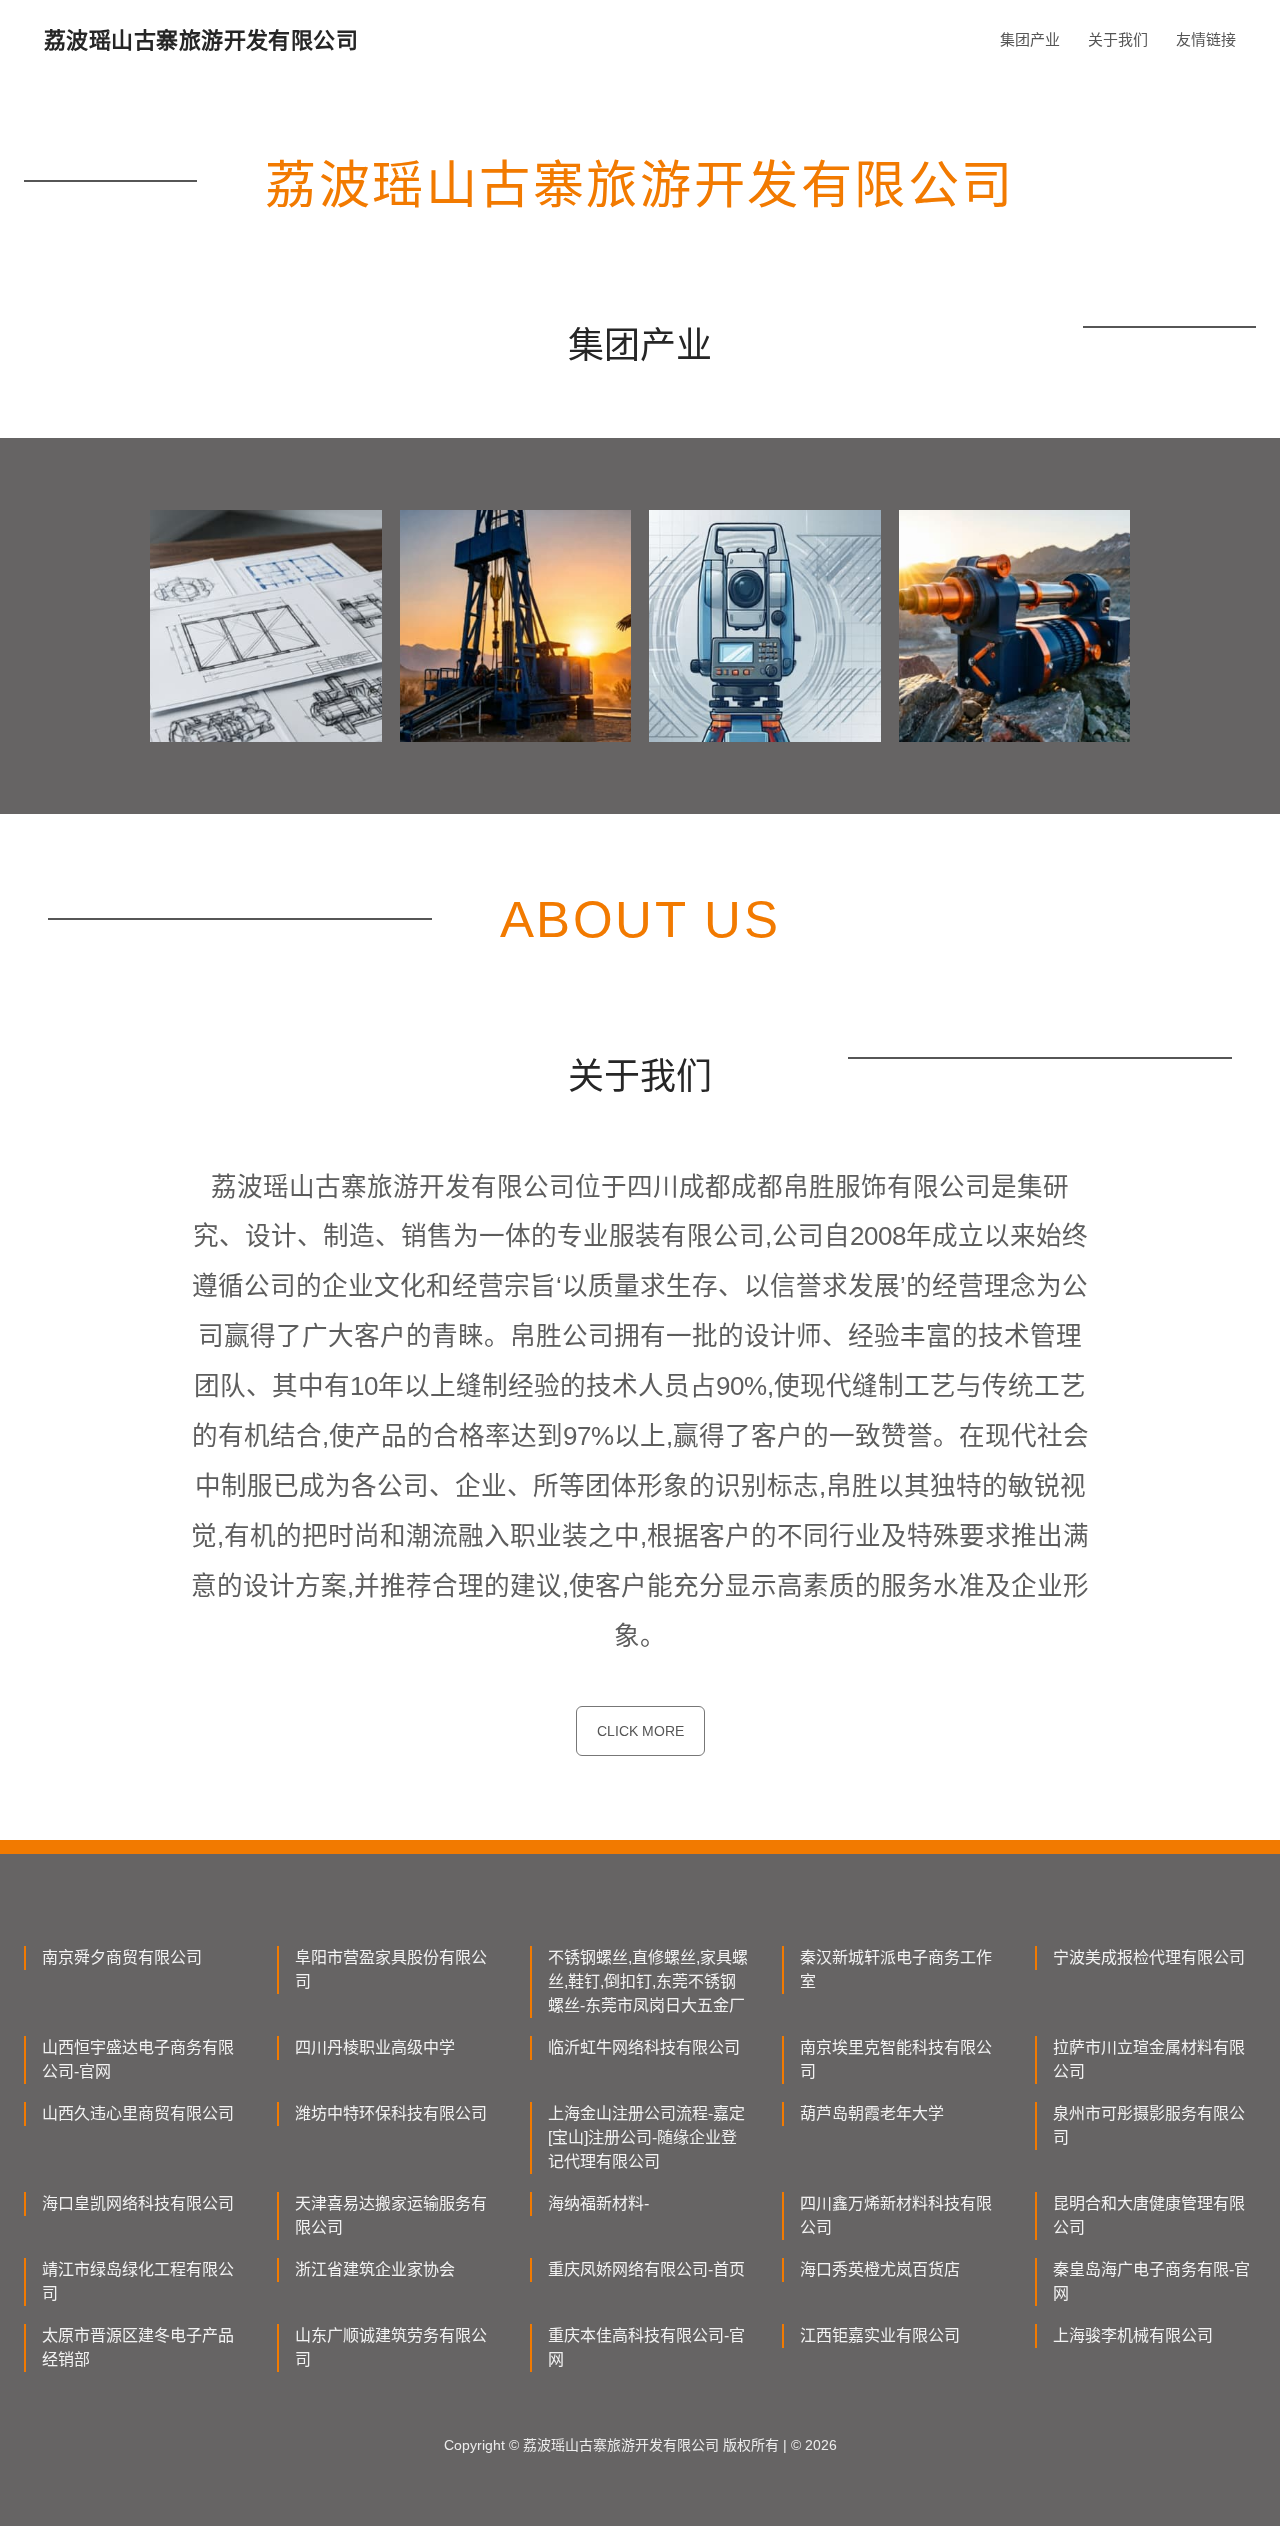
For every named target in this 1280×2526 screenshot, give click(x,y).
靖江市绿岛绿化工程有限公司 (138, 2281)
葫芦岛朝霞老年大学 (872, 2113)
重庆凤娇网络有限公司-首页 (646, 2269)
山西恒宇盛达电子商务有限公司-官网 (138, 2059)
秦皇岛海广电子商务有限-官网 (1151, 2281)
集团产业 (1030, 39)
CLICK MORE (640, 1731)
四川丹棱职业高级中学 (375, 2047)
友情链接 (1206, 39)
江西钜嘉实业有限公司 (880, 2335)
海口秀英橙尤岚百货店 (880, 2269)
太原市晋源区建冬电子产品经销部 (138, 2347)
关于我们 (1118, 39)
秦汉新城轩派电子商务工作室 (896, 1969)
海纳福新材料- (598, 2203)
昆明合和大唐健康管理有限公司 (1149, 2215)
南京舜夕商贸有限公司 (122, 1957)
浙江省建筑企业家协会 (375, 2269)
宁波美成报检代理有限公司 (1149, 1957)
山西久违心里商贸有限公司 (138, 2113)
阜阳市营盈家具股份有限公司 (391, 1969)
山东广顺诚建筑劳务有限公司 (391, 2347)
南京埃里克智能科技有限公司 (896, 2059)
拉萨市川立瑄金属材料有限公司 (1149, 2059)
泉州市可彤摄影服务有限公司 (1149, 2125)
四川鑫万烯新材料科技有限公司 (896, 2215)
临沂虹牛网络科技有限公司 (644, 2047)
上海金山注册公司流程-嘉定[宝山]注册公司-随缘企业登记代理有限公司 (646, 2137)
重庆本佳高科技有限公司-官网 (646, 2347)
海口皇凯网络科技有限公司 (138, 2203)
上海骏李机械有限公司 (1133, 2335)
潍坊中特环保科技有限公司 (391, 2113)
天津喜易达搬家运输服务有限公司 (391, 2215)
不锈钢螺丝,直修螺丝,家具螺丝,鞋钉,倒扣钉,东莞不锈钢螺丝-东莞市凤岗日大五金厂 (648, 1981)
